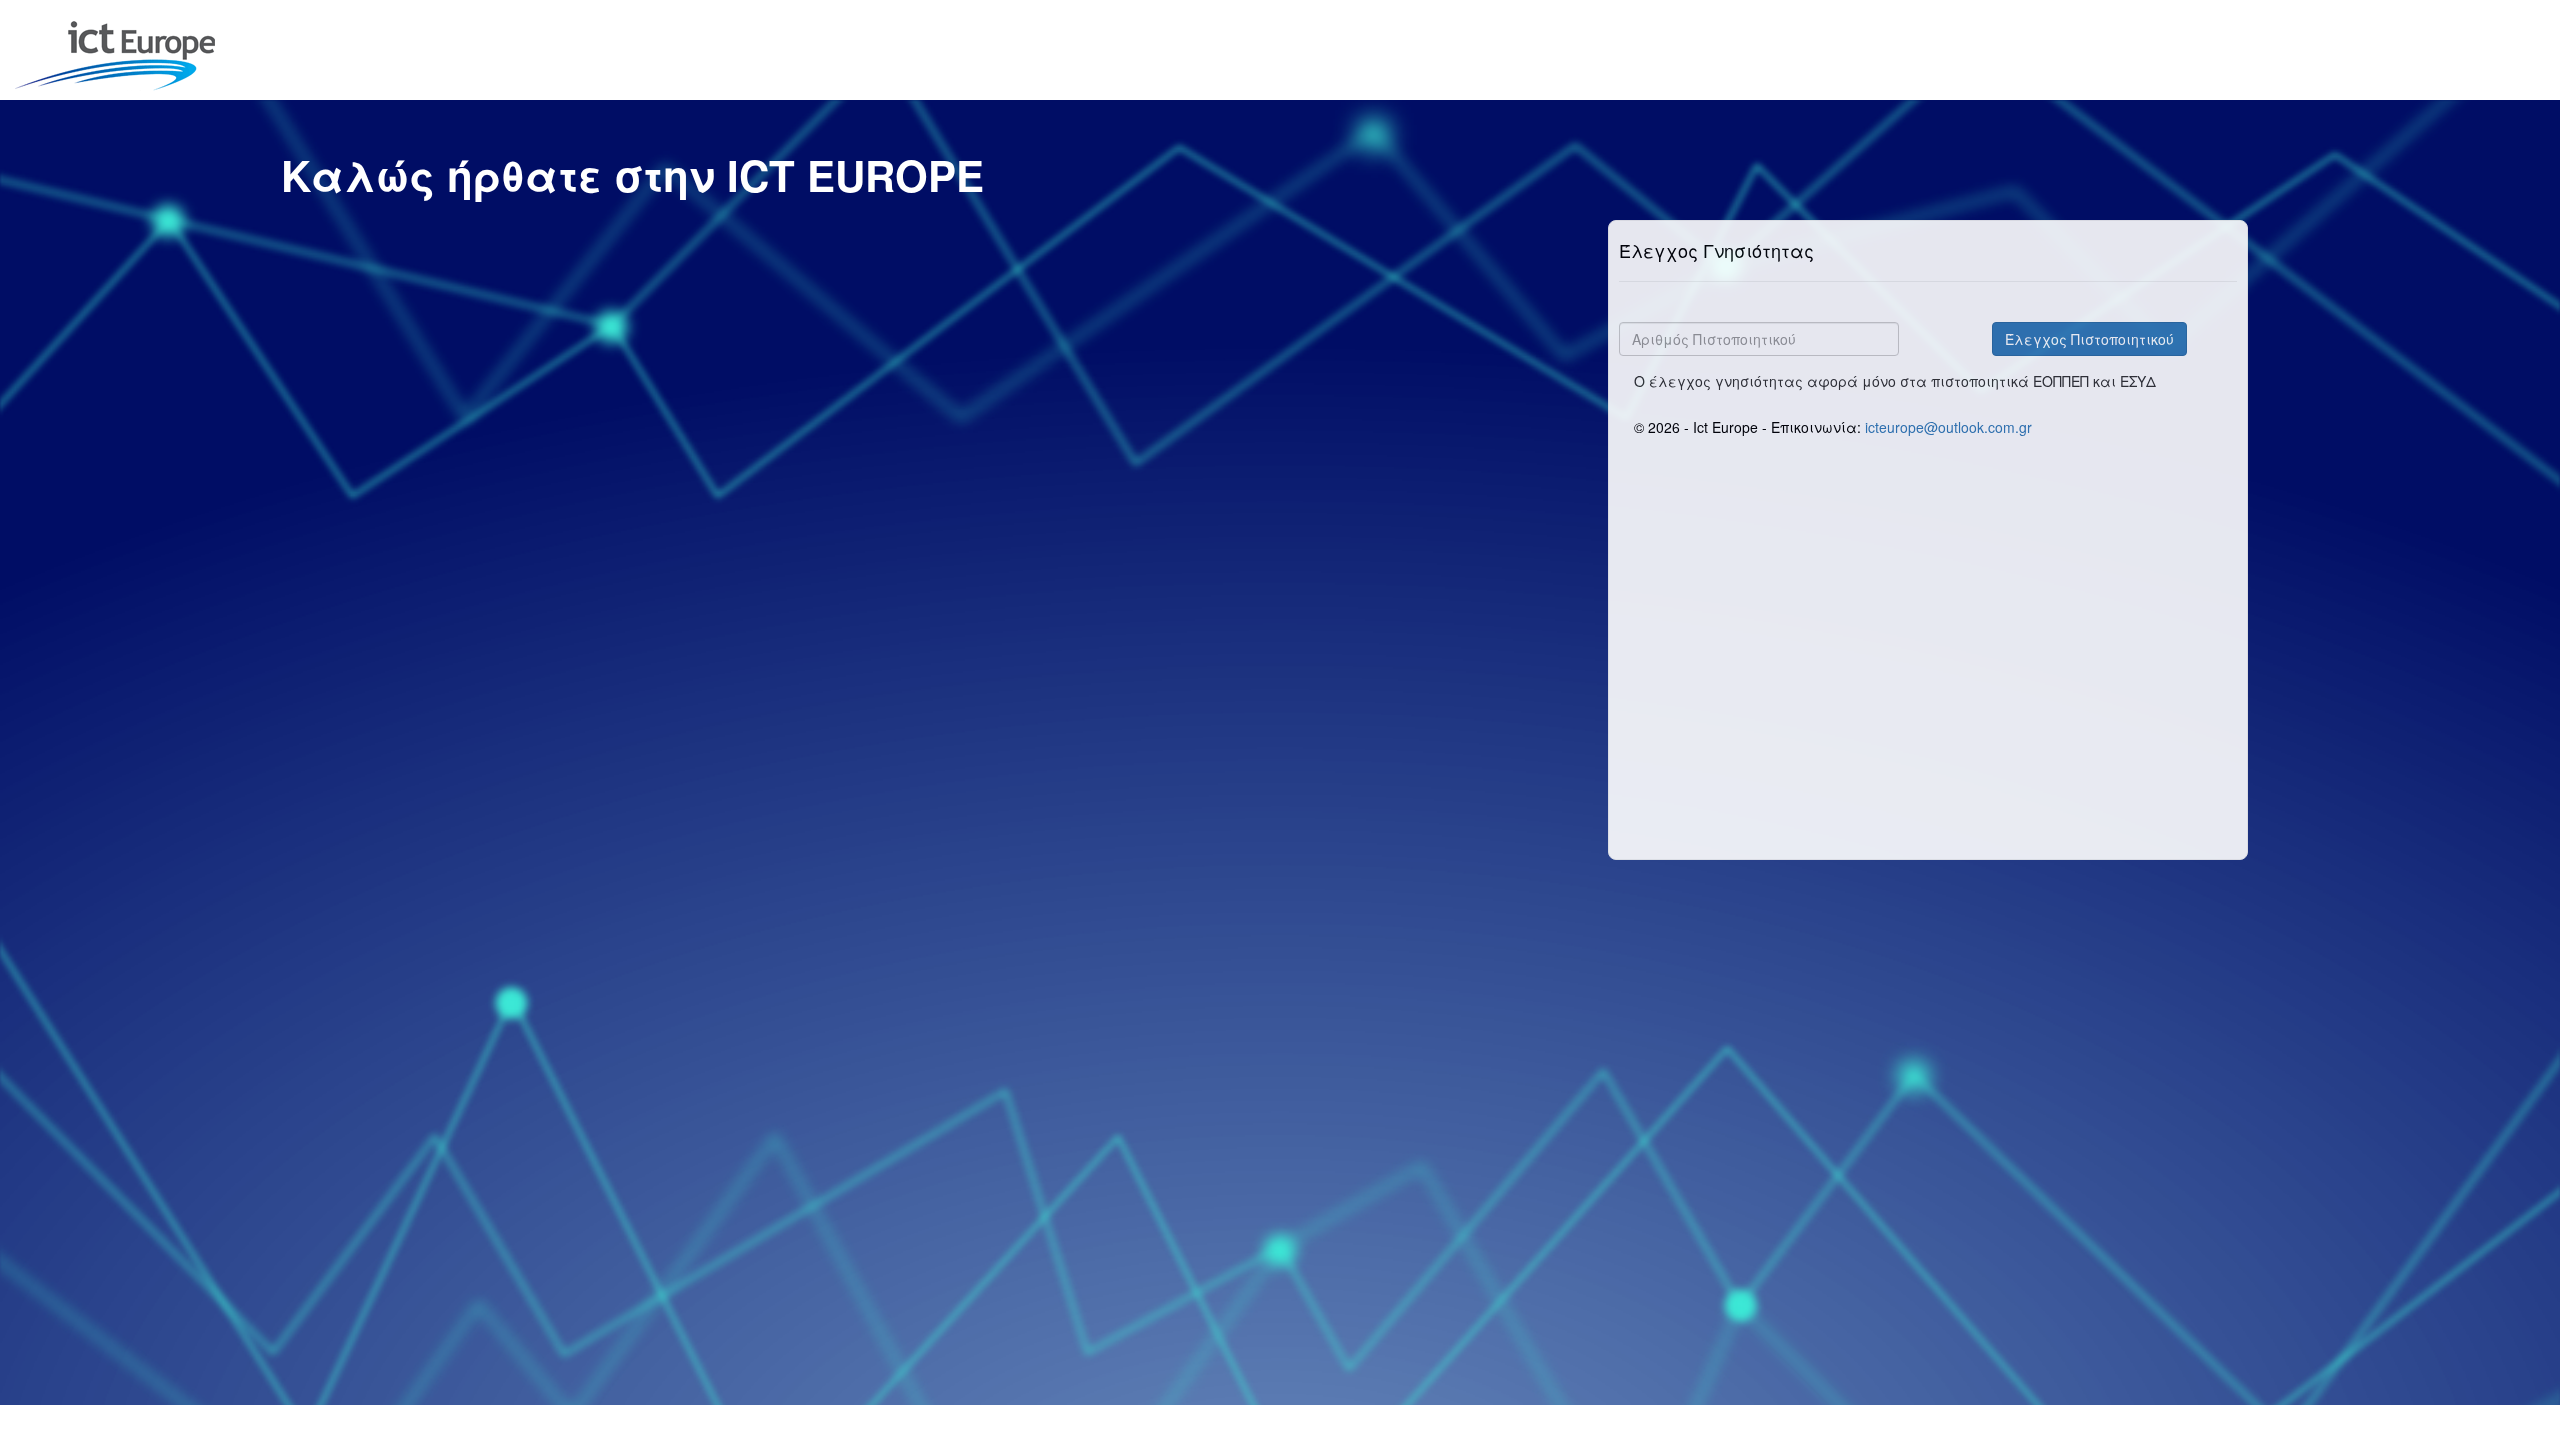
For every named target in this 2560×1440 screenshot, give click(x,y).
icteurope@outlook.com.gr (1948, 427)
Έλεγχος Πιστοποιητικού (2089, 339)
